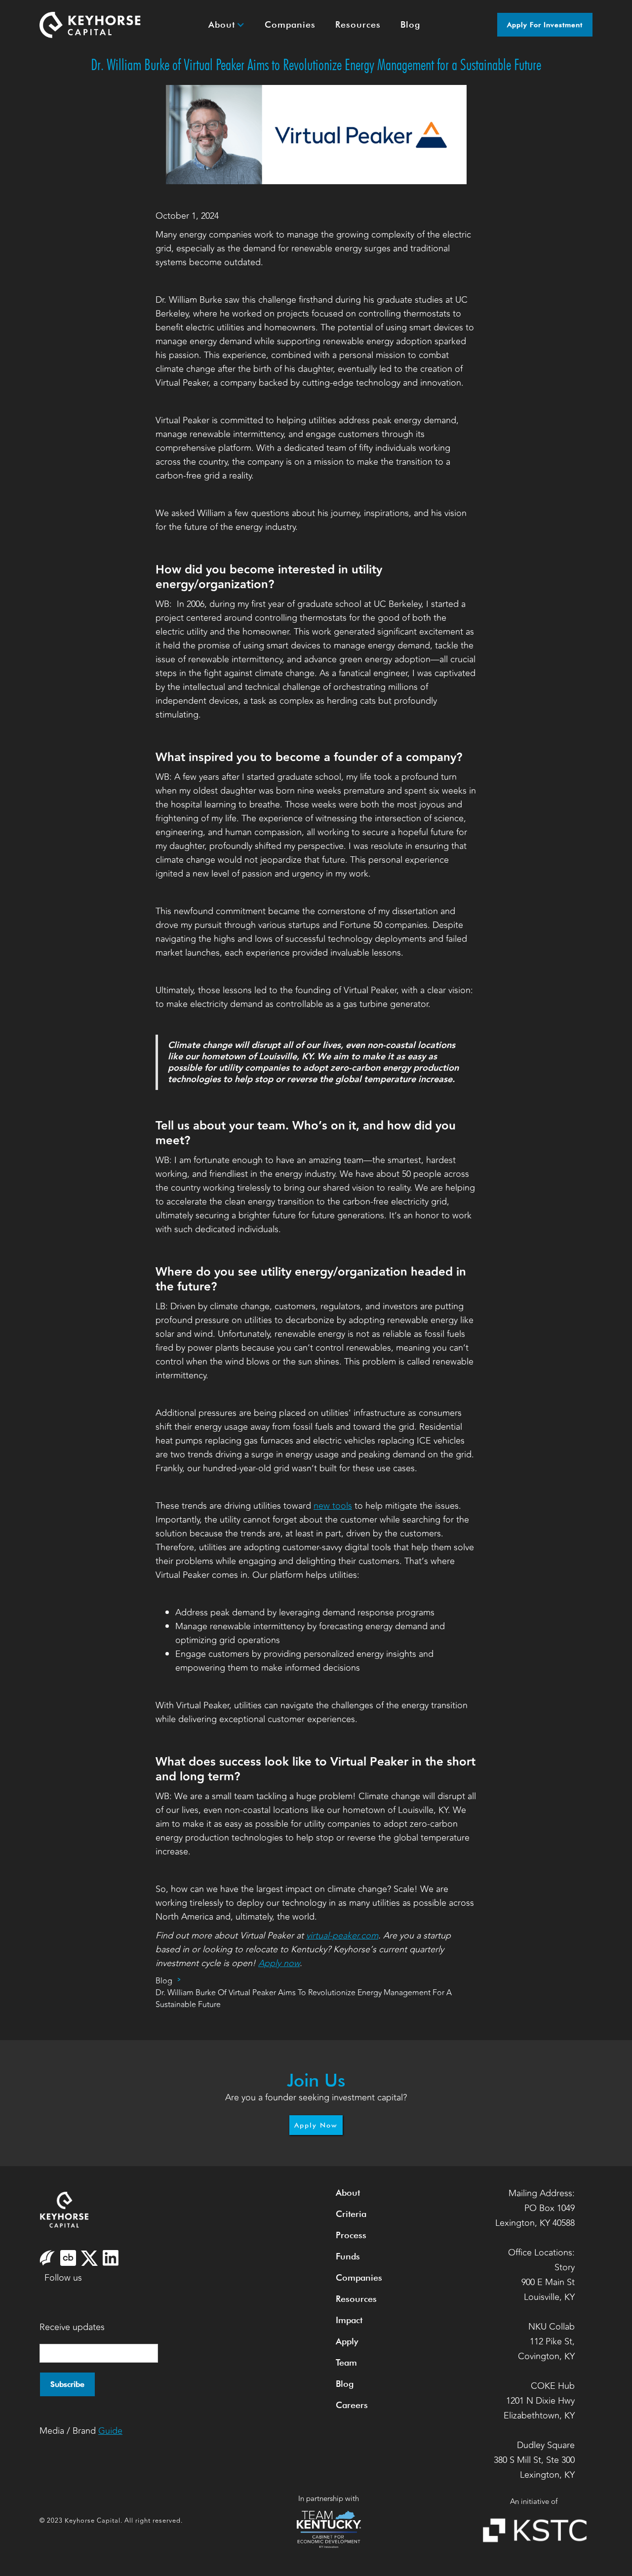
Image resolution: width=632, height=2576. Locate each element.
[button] (227, 25)
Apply (347, 2341)
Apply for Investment (545, 25)
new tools (333, 1506)
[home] (90, 25)
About (348, 2193)
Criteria (351, 2214)
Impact (349, 2320)
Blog (164, 1981)
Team (346, 2362)
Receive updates (72, 2327)
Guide (110, 2431)
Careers (352, 2405)
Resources (356, 2299)
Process (351, 2235)
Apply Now (316, 2125)
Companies (359, 2277)
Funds (348, 2256)
